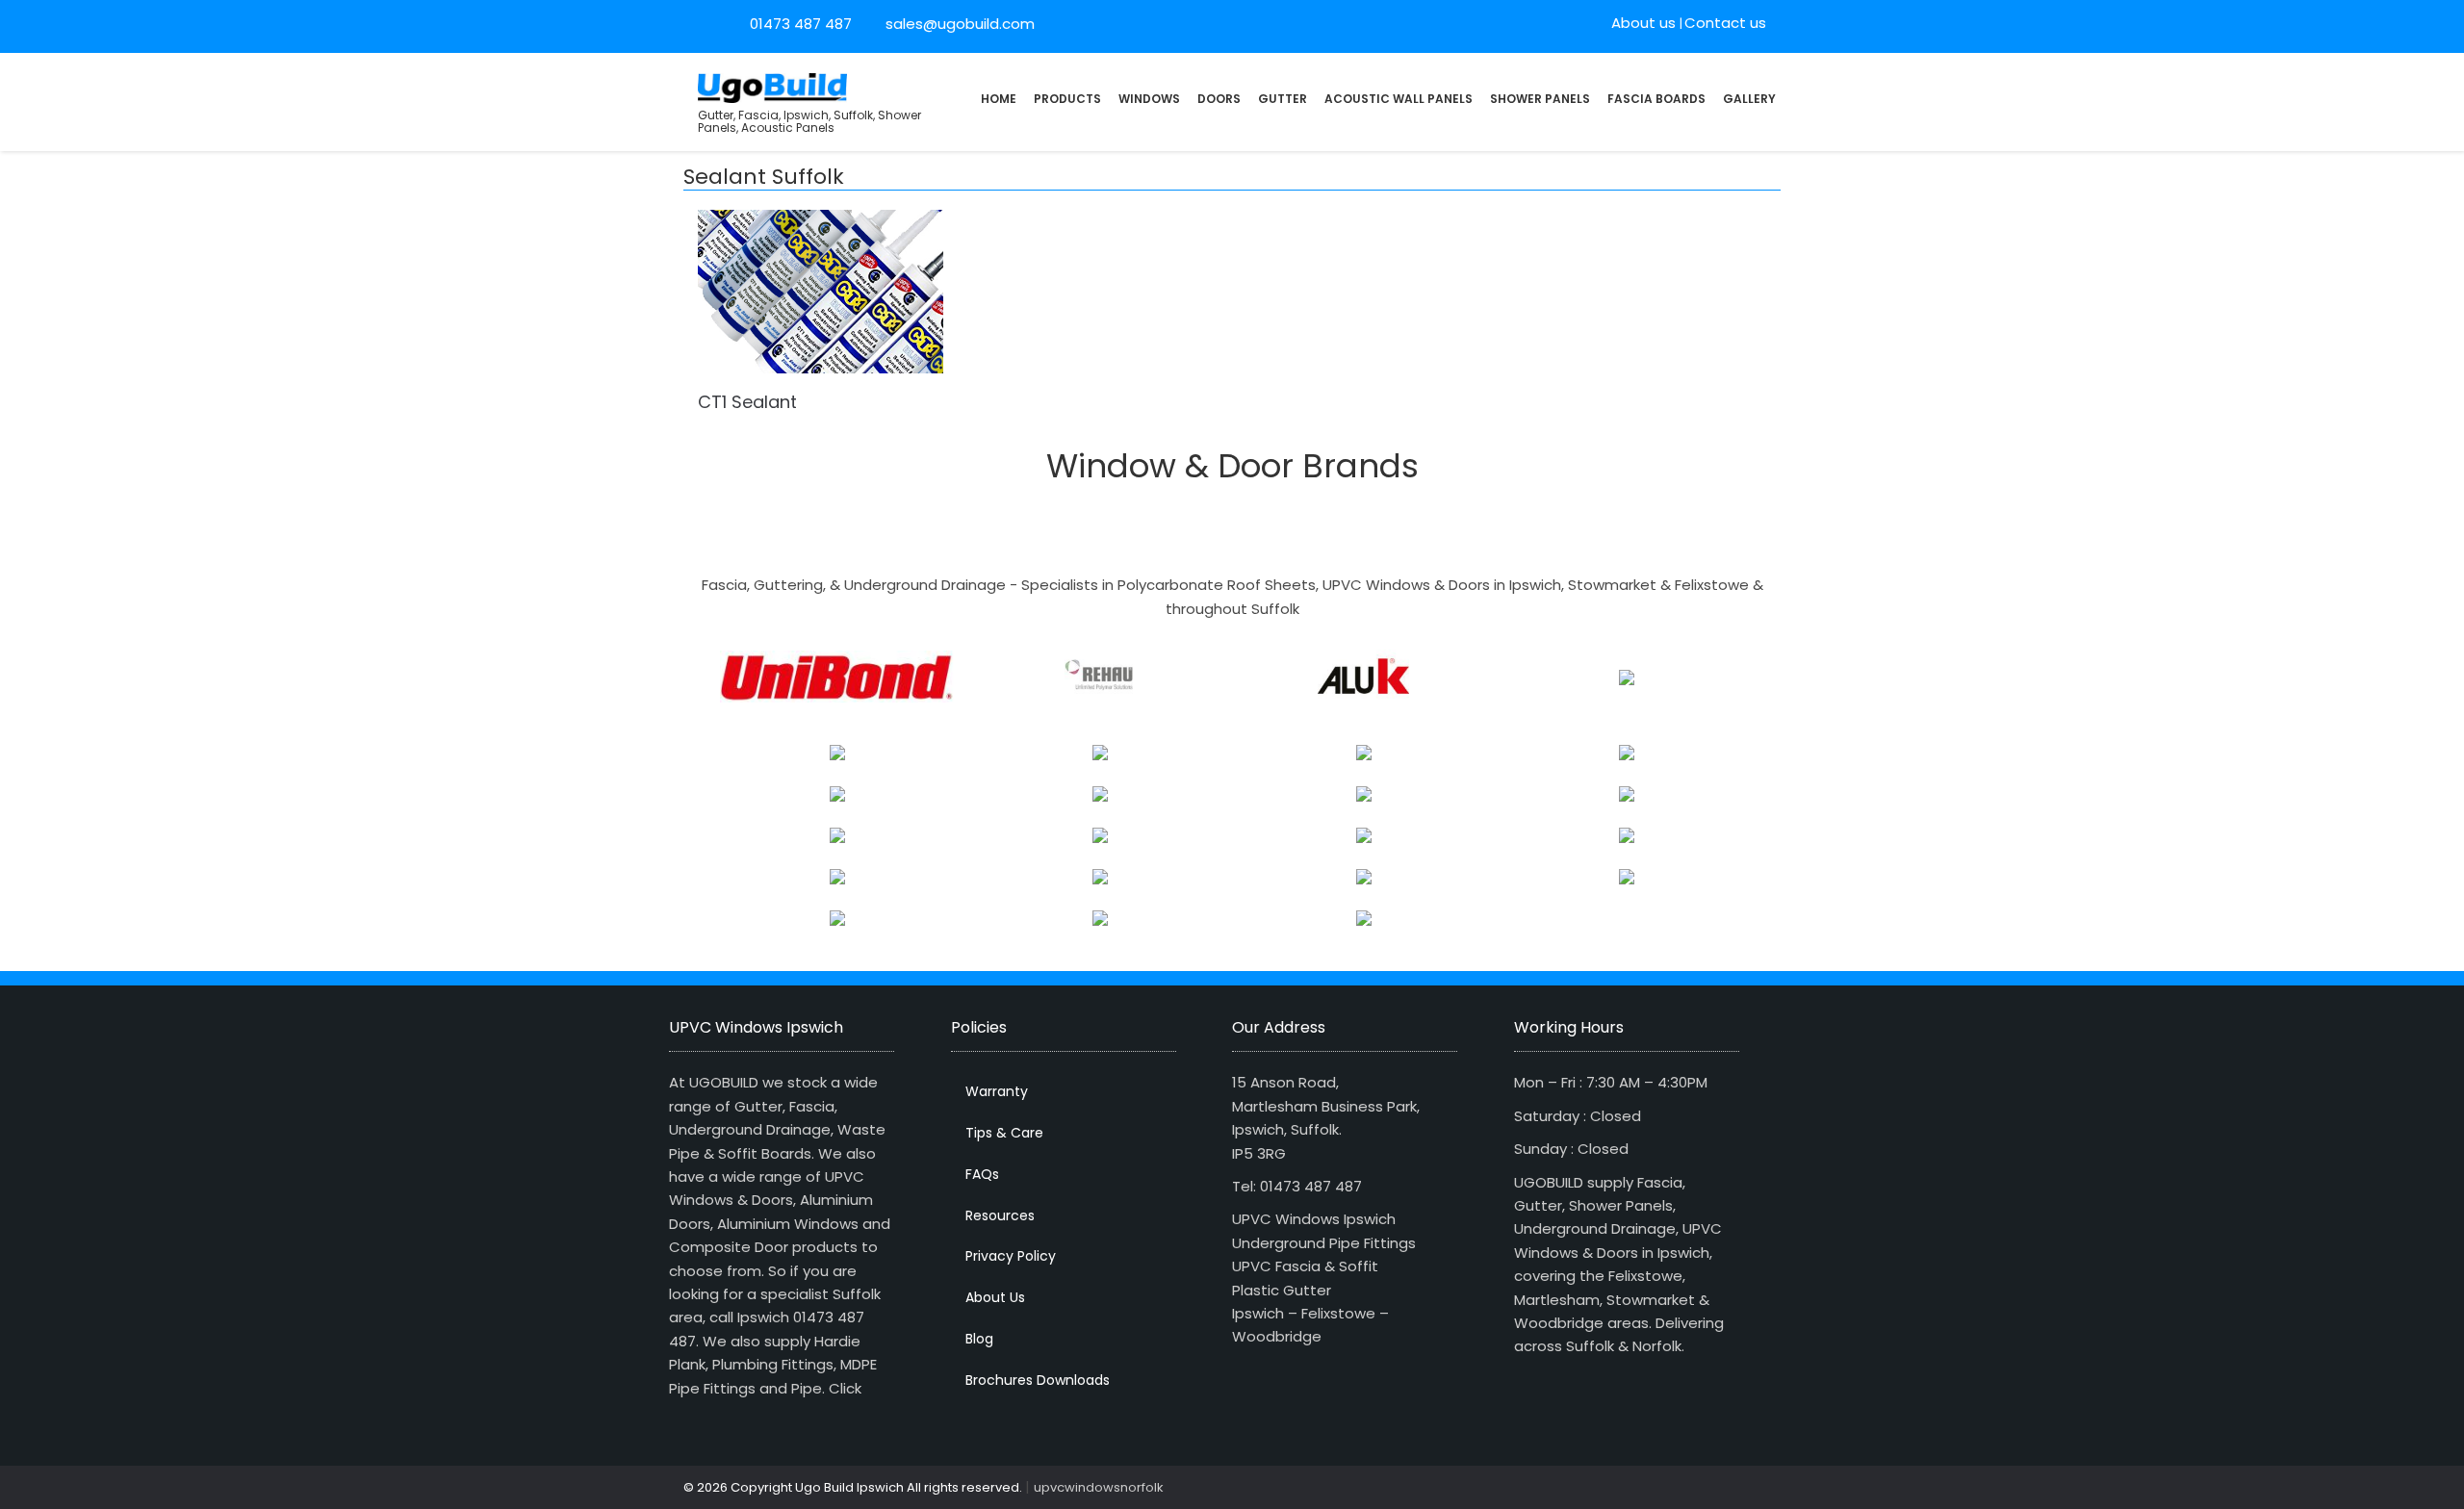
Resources (1000, 1215)
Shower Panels (1540, 99)
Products (1067, 99)
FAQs (982, 1174)
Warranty (997, 1091)
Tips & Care (1004, 1133)
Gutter (1283, 99)
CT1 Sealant (747, 402)
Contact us (1725, 23)
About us (1643, 23)
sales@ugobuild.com (958, 24)
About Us (995, 1297)
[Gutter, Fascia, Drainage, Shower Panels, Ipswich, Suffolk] (772, 86)
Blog (979, 1339)
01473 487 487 (801, 24)
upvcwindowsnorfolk (1099, 1487)
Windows (1149, 99)
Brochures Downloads (1038, 1380)
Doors (1219, 99)
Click (845, 1388)
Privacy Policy (1011, 1256)
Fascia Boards (1656, 99)
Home (999, 99)
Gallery (1749, 99)
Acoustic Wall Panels (1399, 99)
